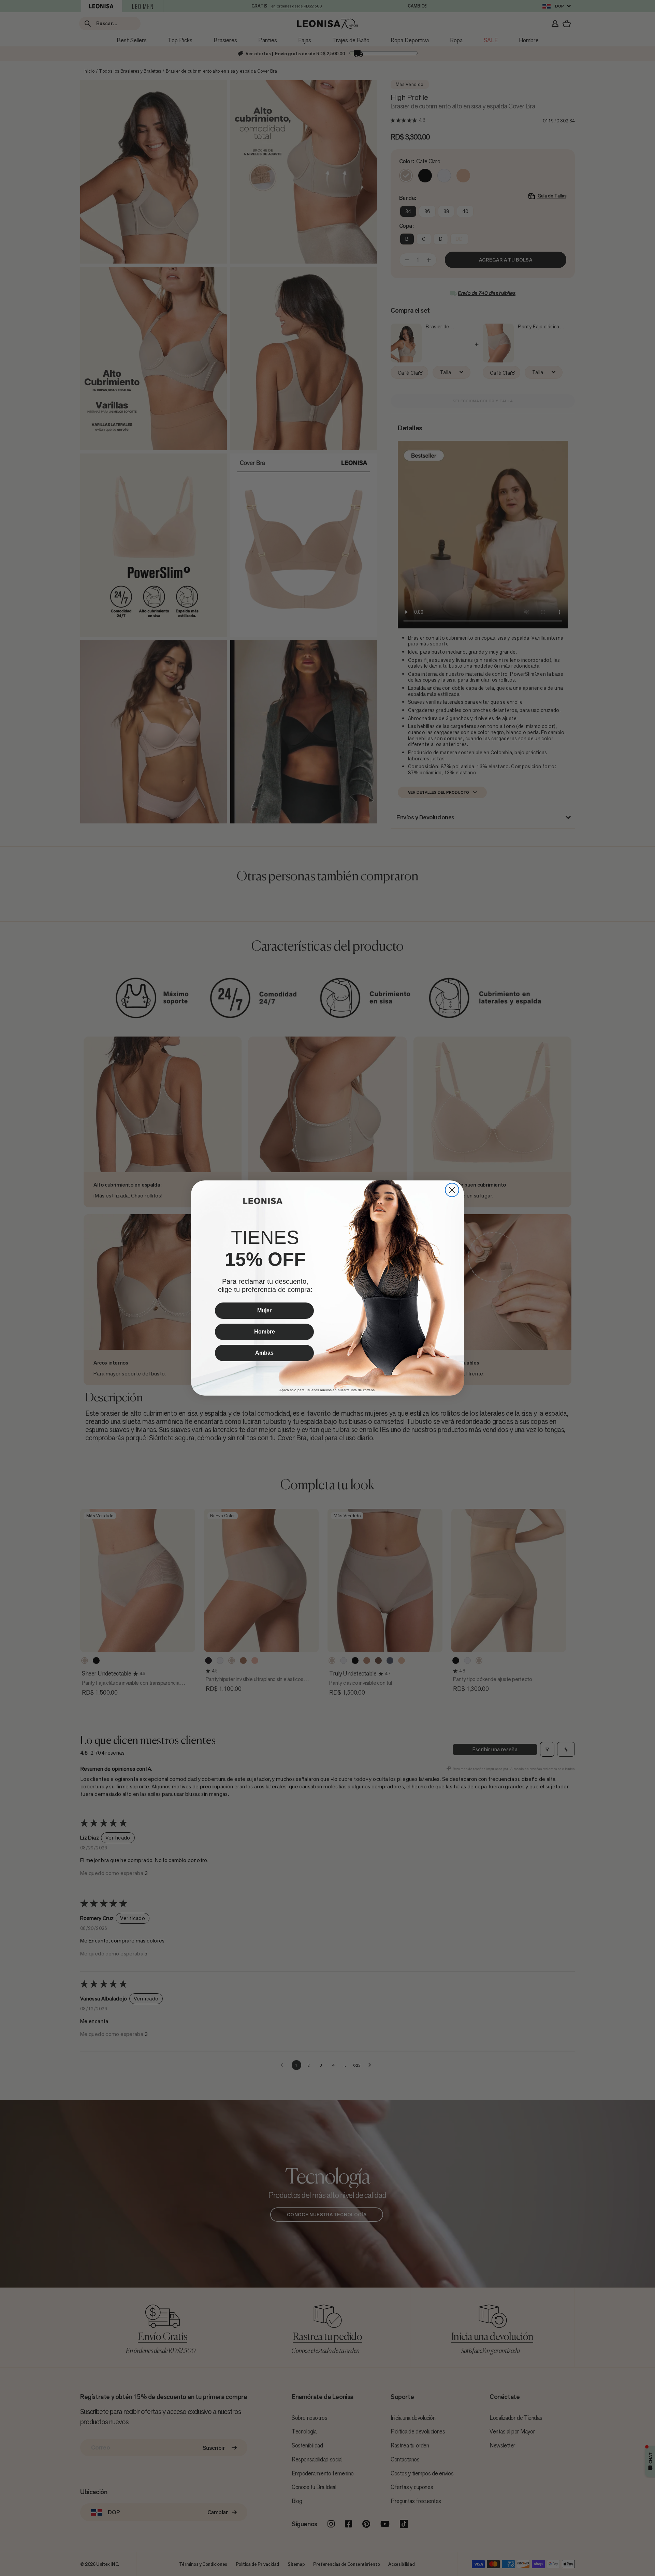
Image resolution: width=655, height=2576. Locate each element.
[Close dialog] (452, 1190)
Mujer (264, 1311)
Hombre (265, 1332)
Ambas (264, 1353)
